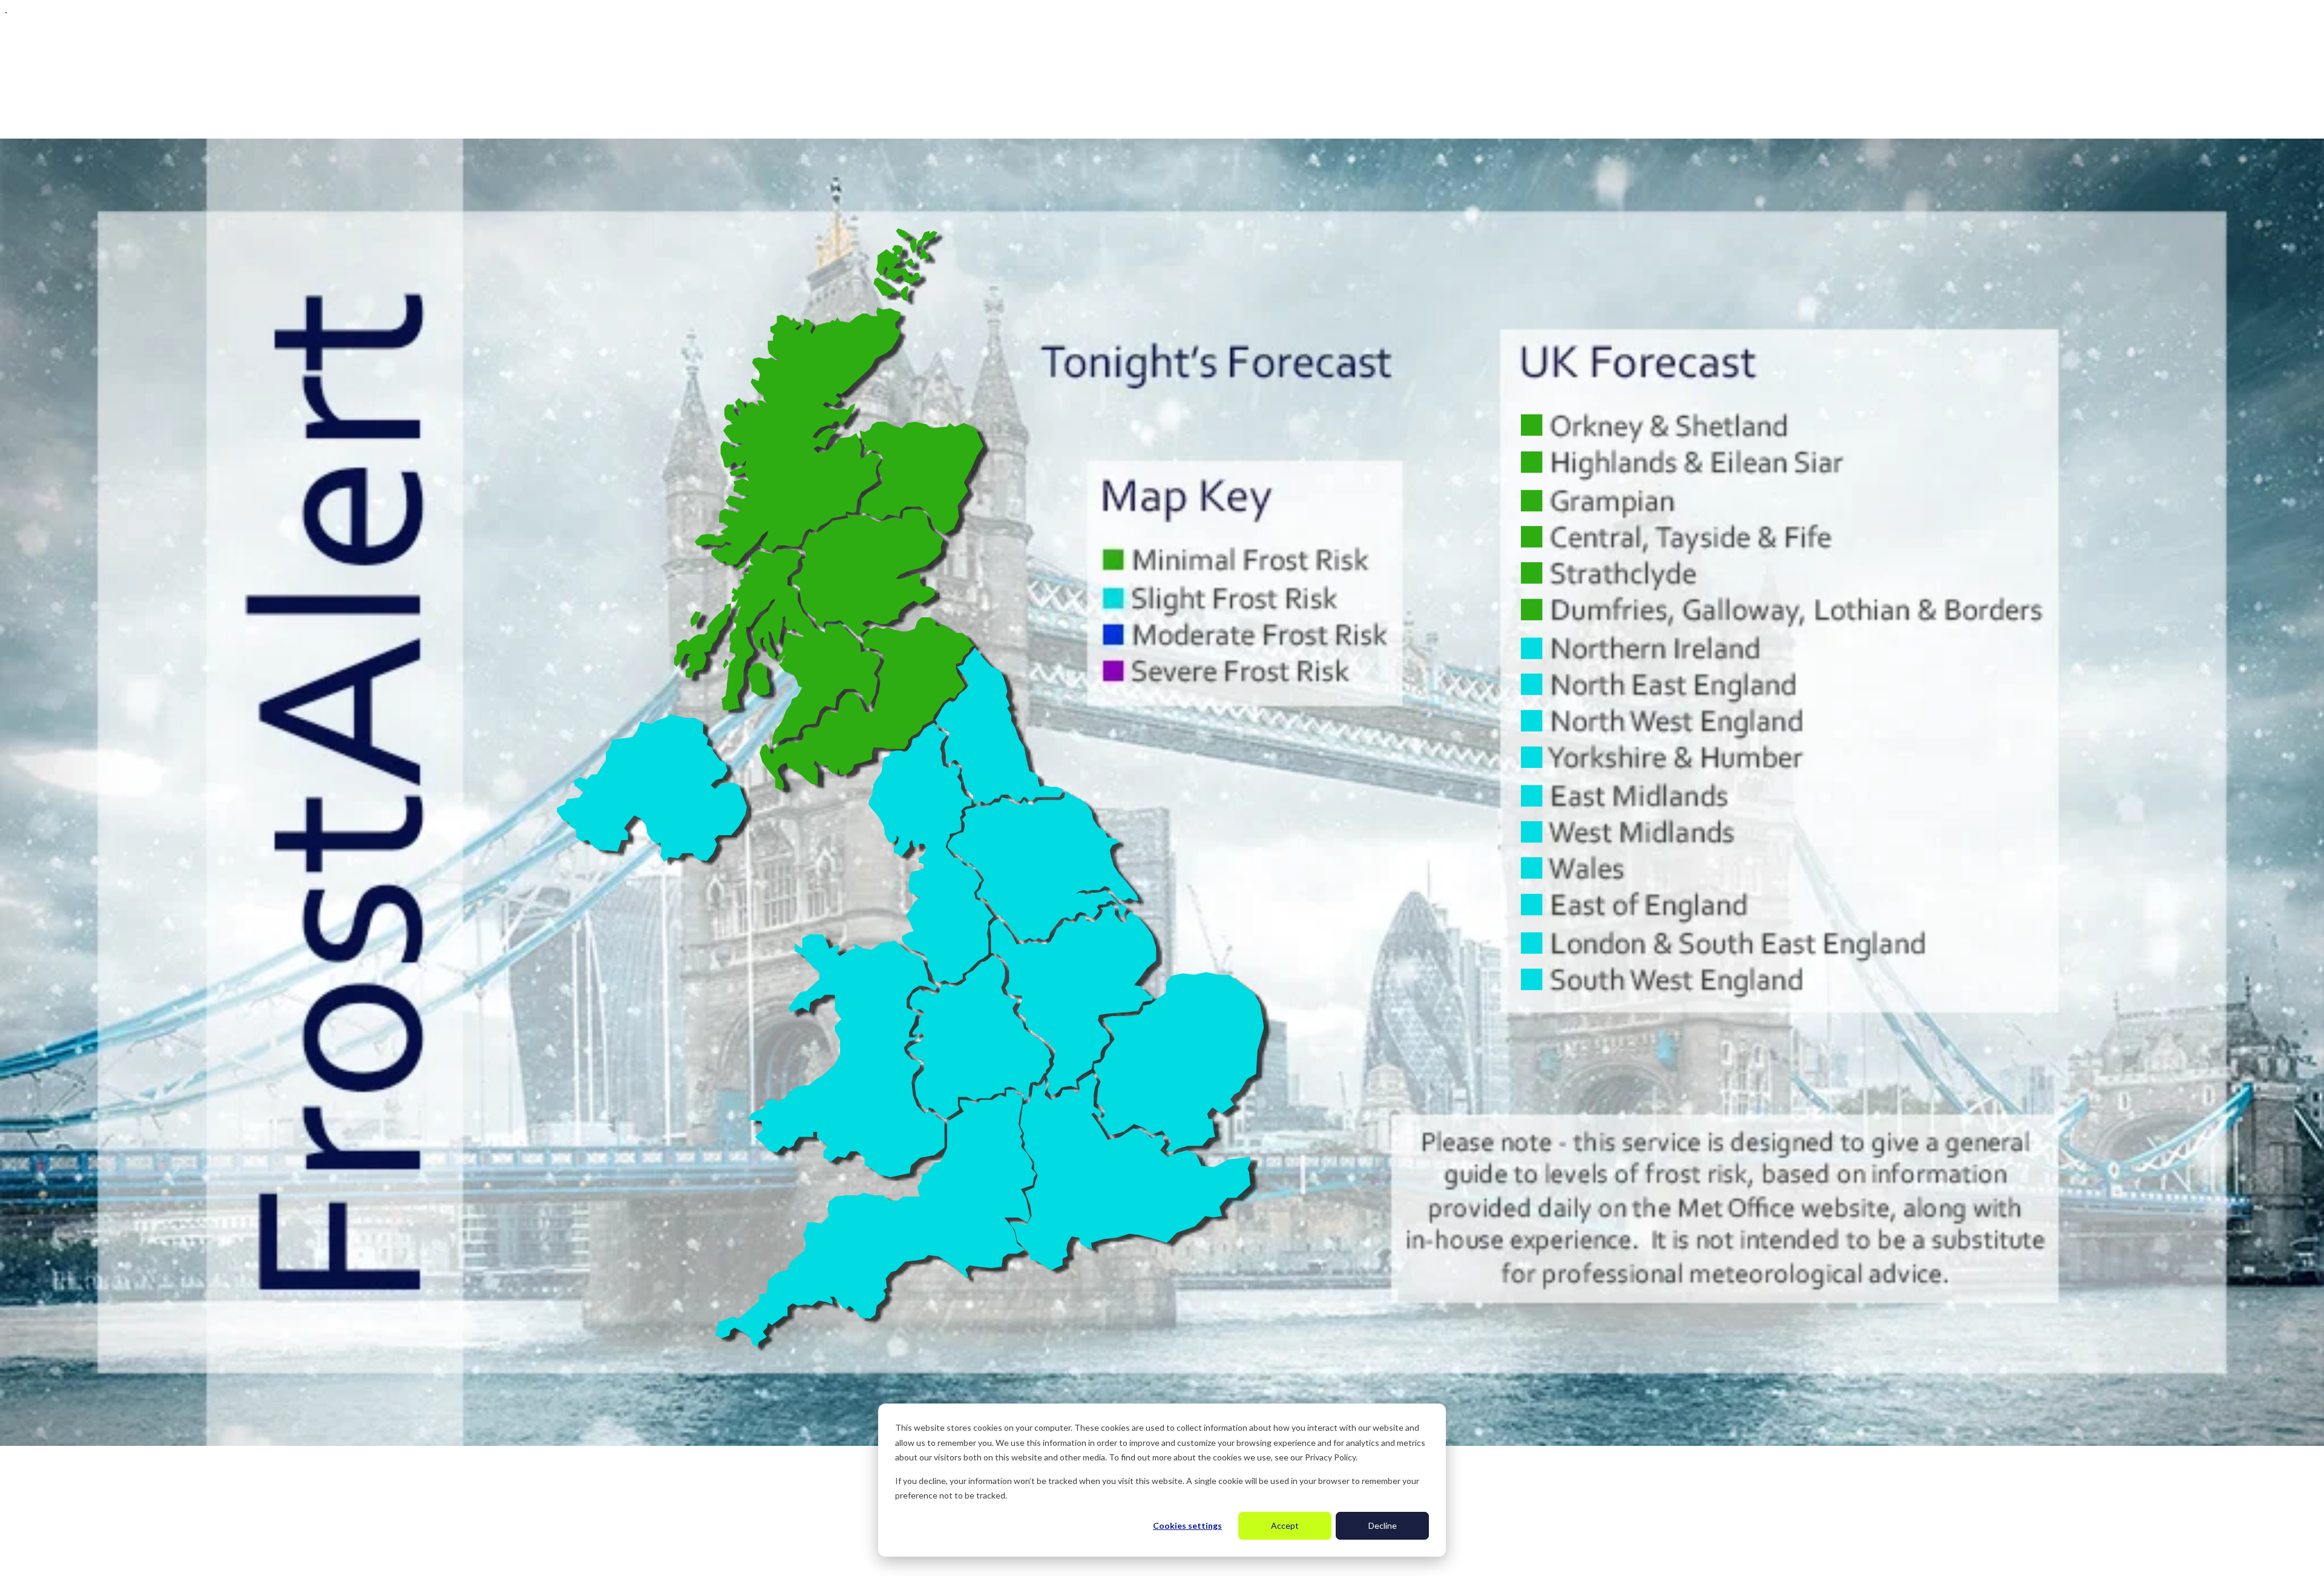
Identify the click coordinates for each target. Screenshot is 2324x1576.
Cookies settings (1187, 1525)
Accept (1285, 1525)
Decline (1383, 1525)
